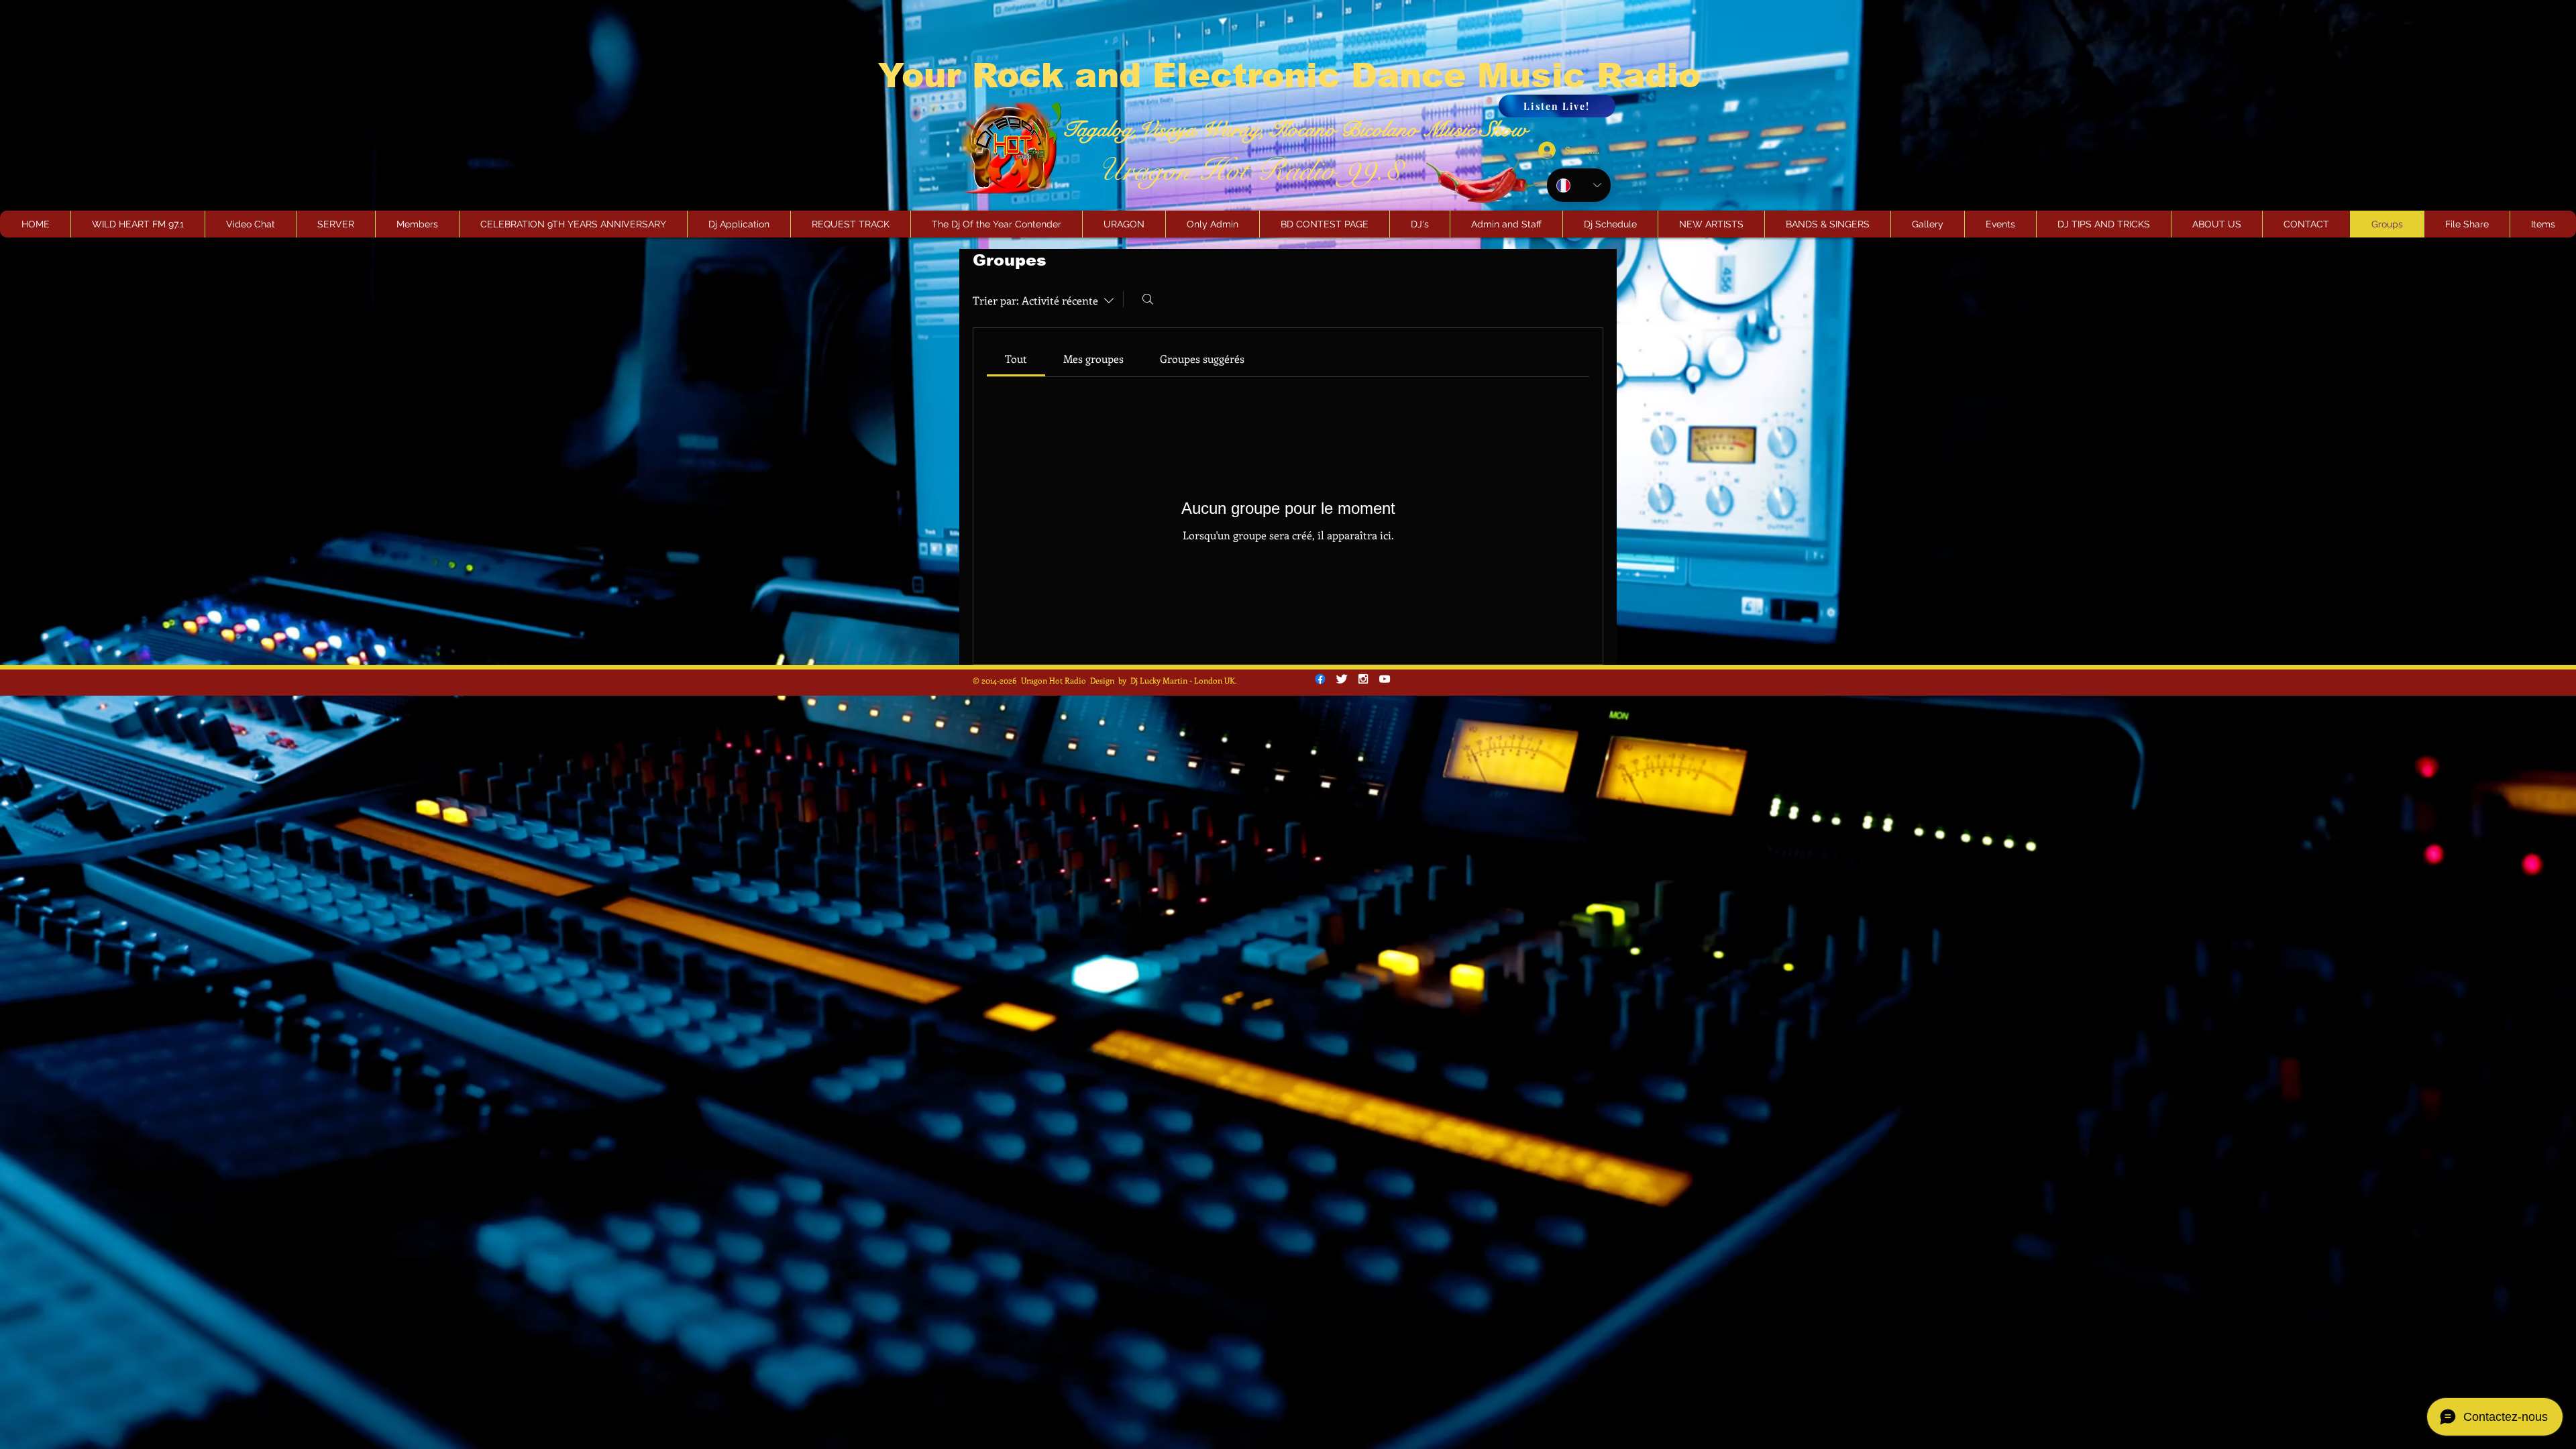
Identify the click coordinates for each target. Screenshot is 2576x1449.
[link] (1016, 359)
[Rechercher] (1148, 299)
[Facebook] (1320, 679)
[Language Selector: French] (1579, 185)
